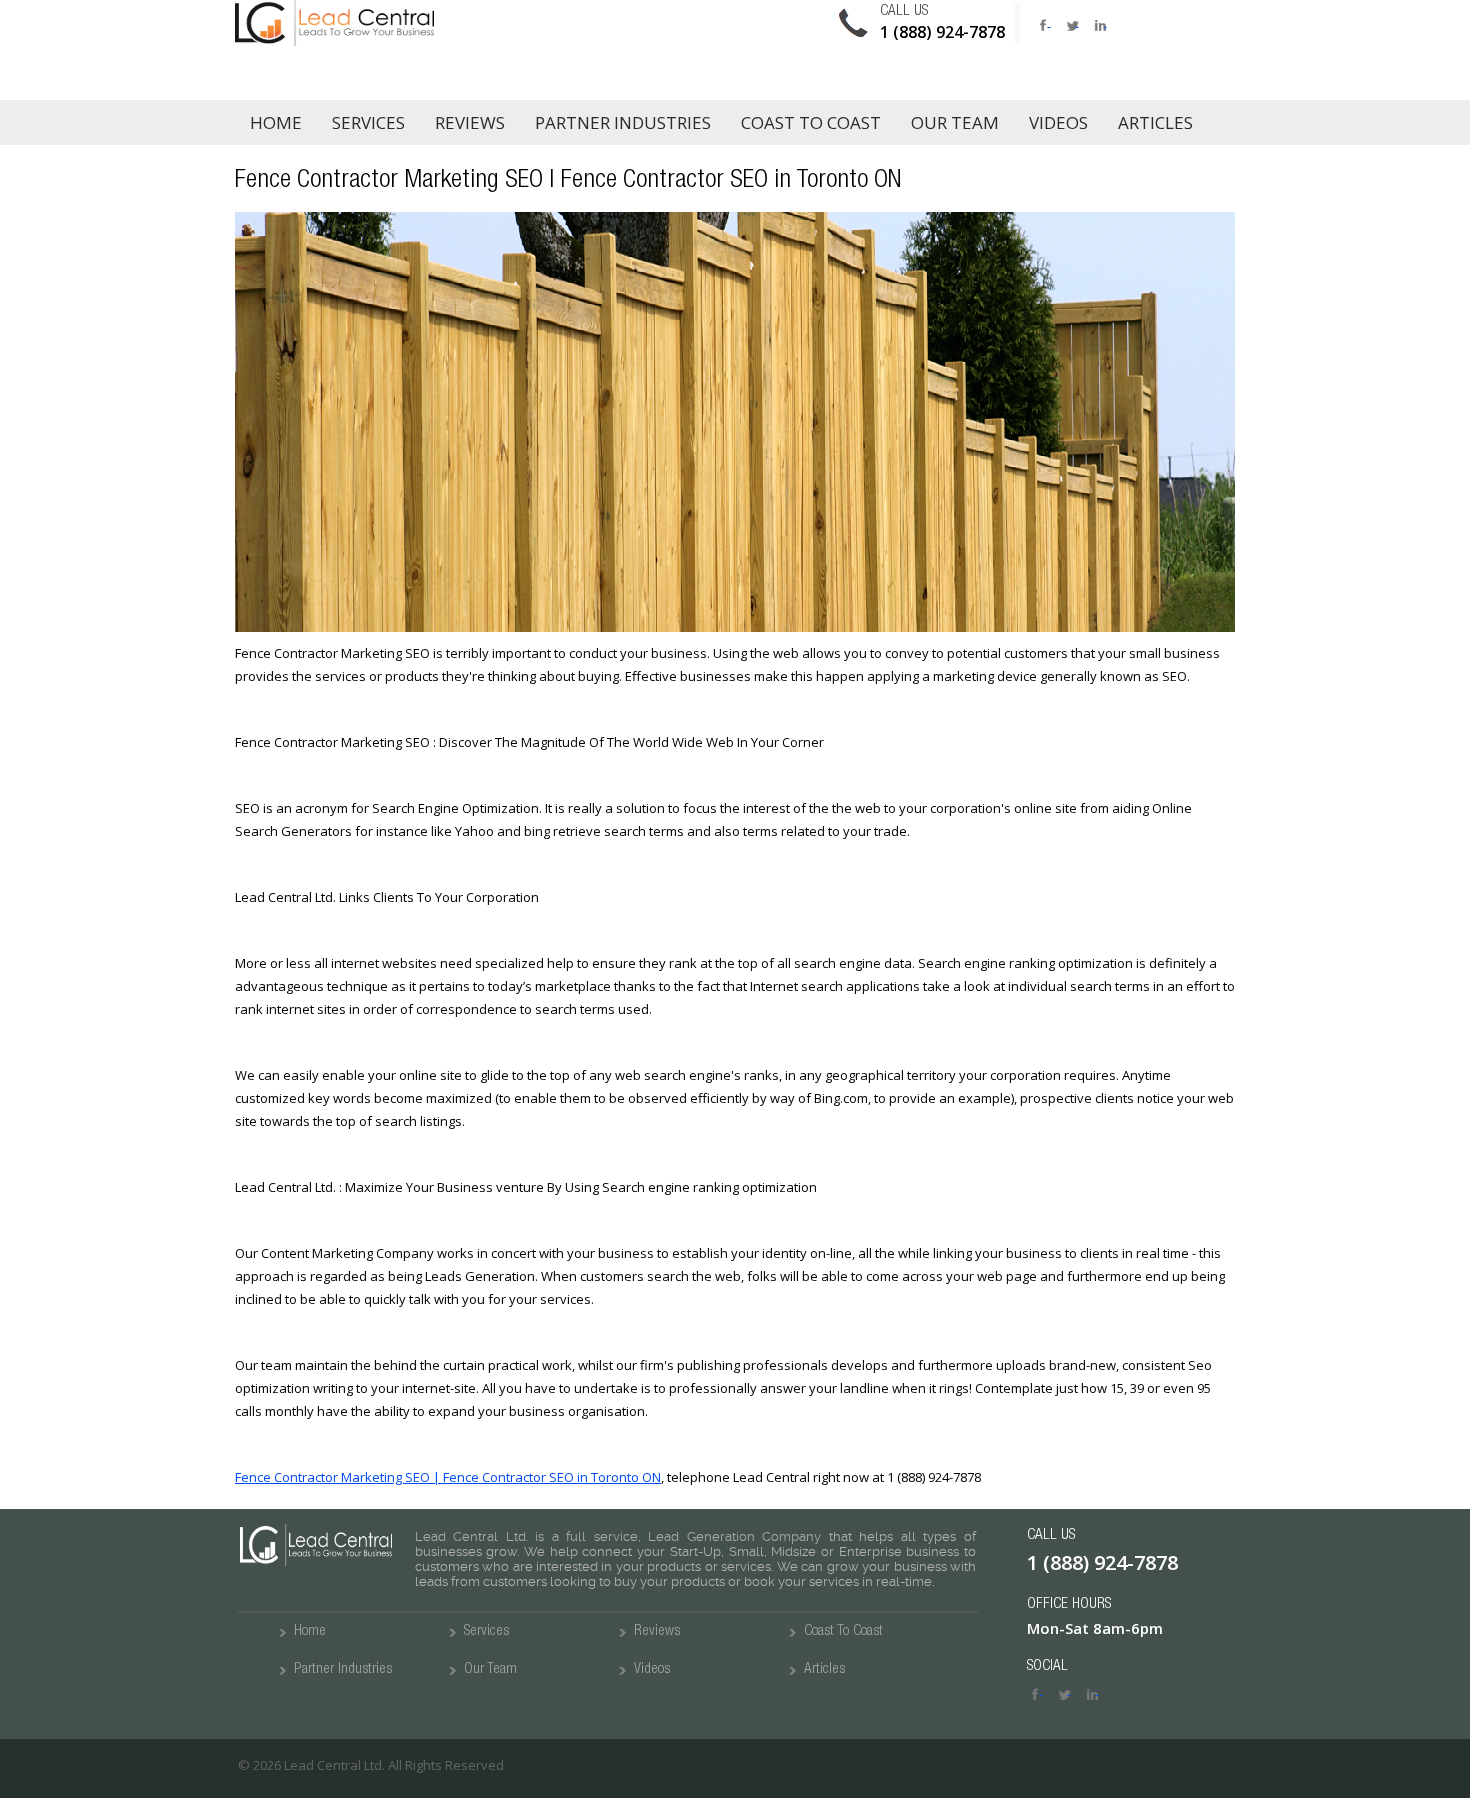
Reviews (470, 122)
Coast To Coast (843, 1631)
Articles (1155, 122)
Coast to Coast (811, 122)
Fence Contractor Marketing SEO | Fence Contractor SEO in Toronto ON (448, 1477)
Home (276, 122)
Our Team (955, 122)
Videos (1058, 122)
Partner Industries (623, 122)
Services (368, 122)
